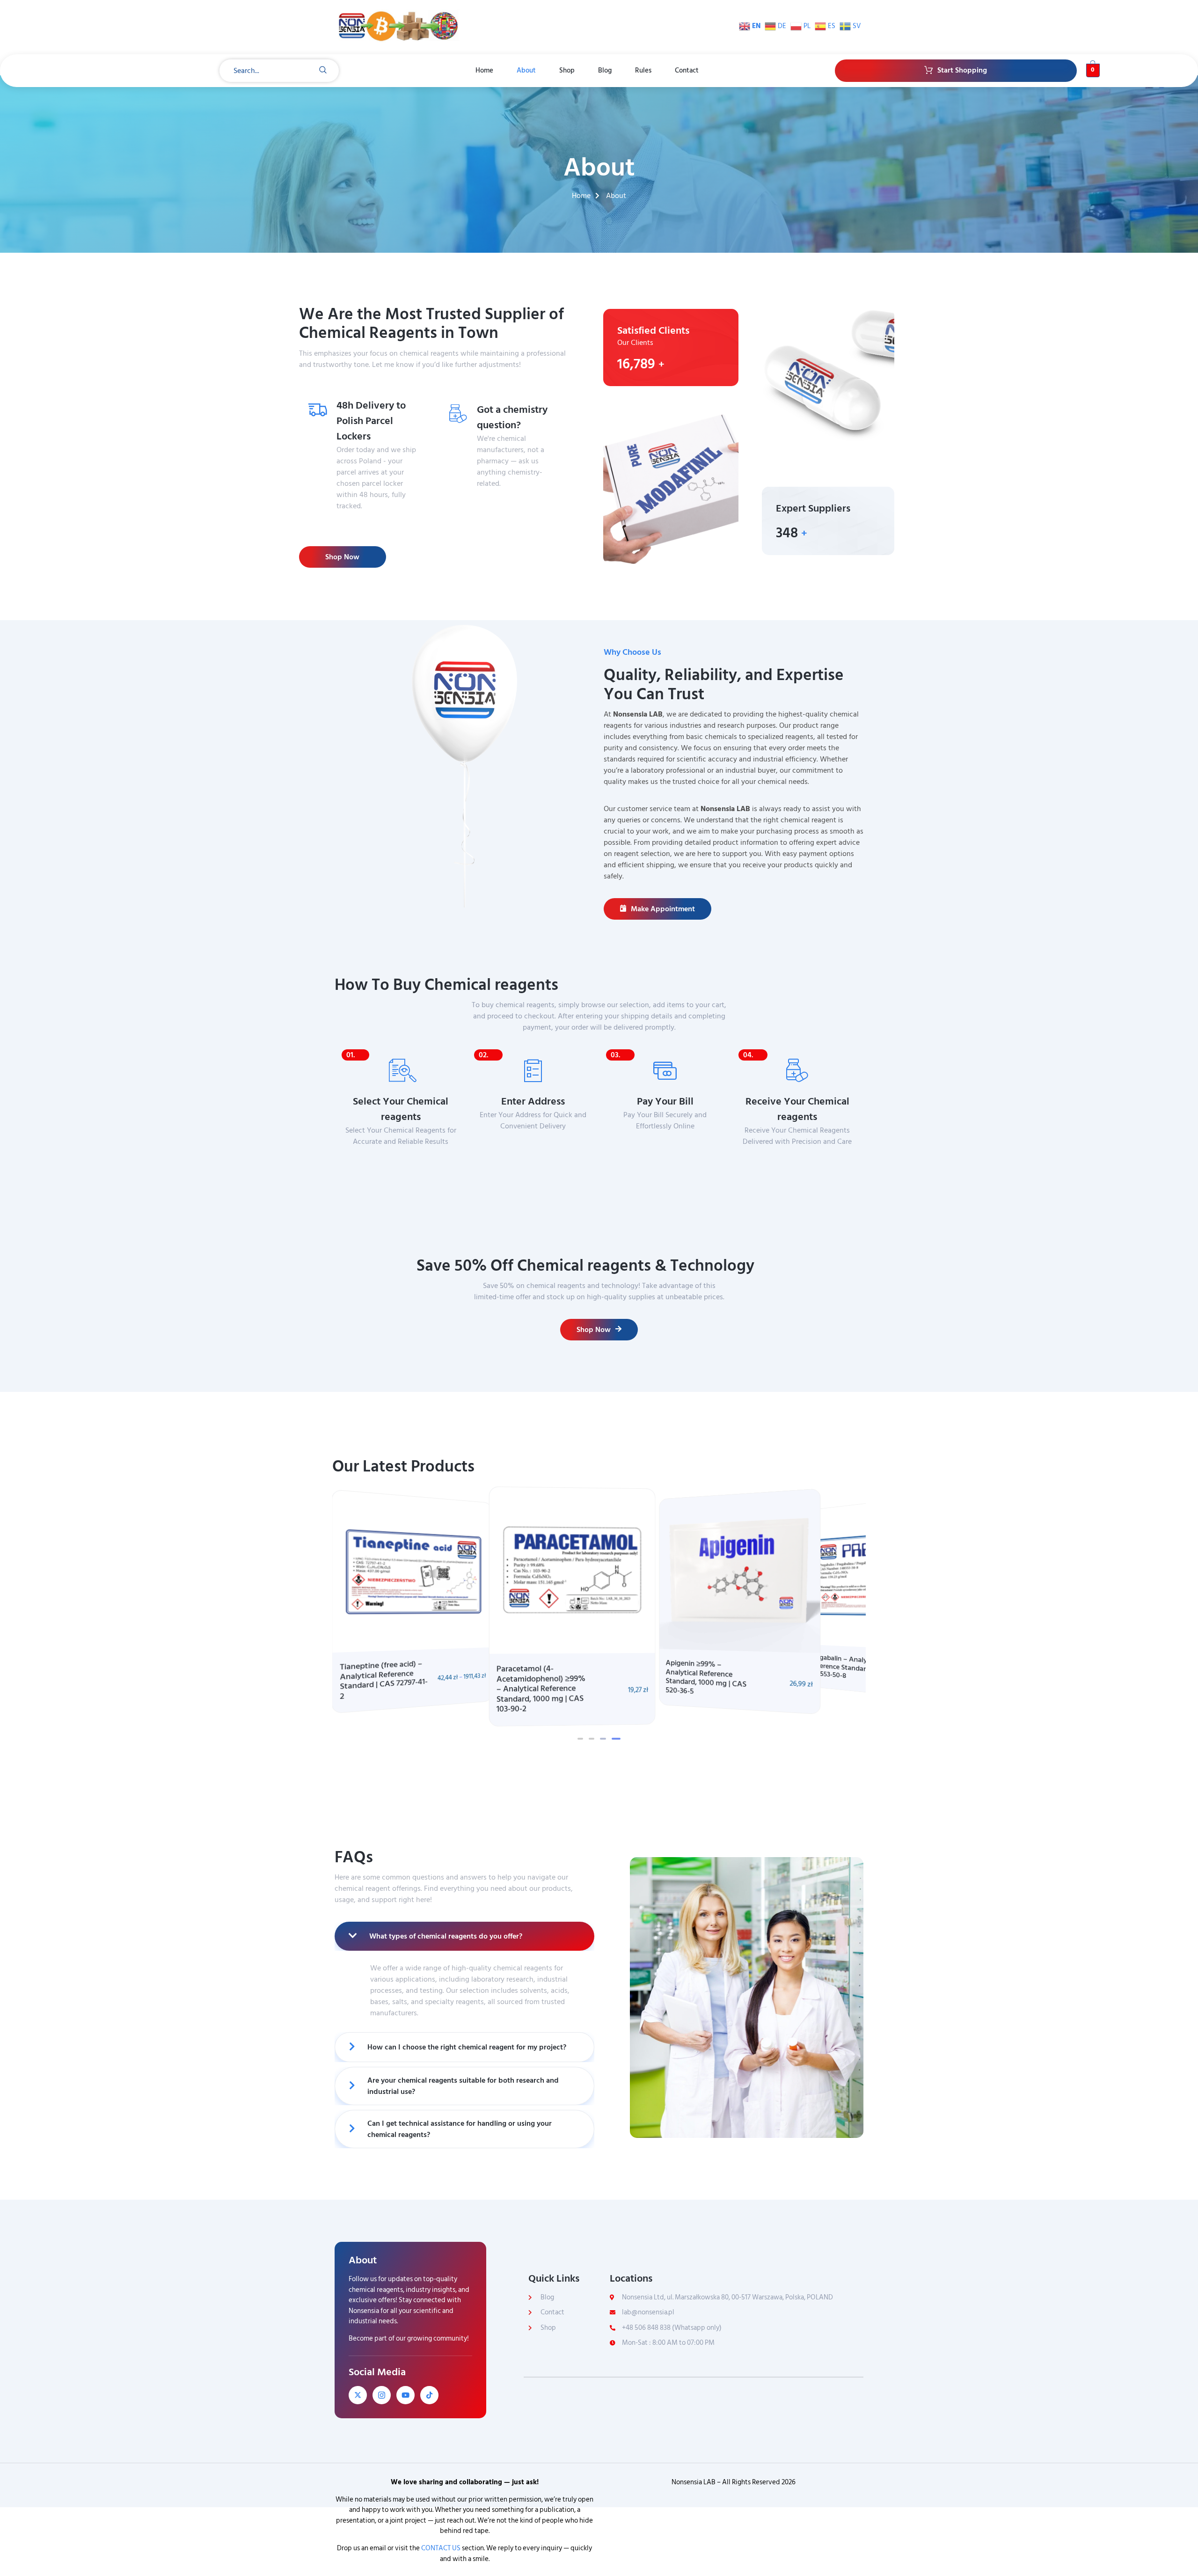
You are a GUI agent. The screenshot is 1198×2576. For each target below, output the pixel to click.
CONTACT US (441, 2548)
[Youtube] (405, 2395)
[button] (580, 1739)
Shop (567, 70)
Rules (643, 70)
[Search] (323, 71)
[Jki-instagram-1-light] (382, 2395)
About (526, 70)
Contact (687, 70)
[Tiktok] (429, 2395)
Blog (605, 70)
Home (484, 70)
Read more (503, 502)
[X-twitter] (358, 2395)
